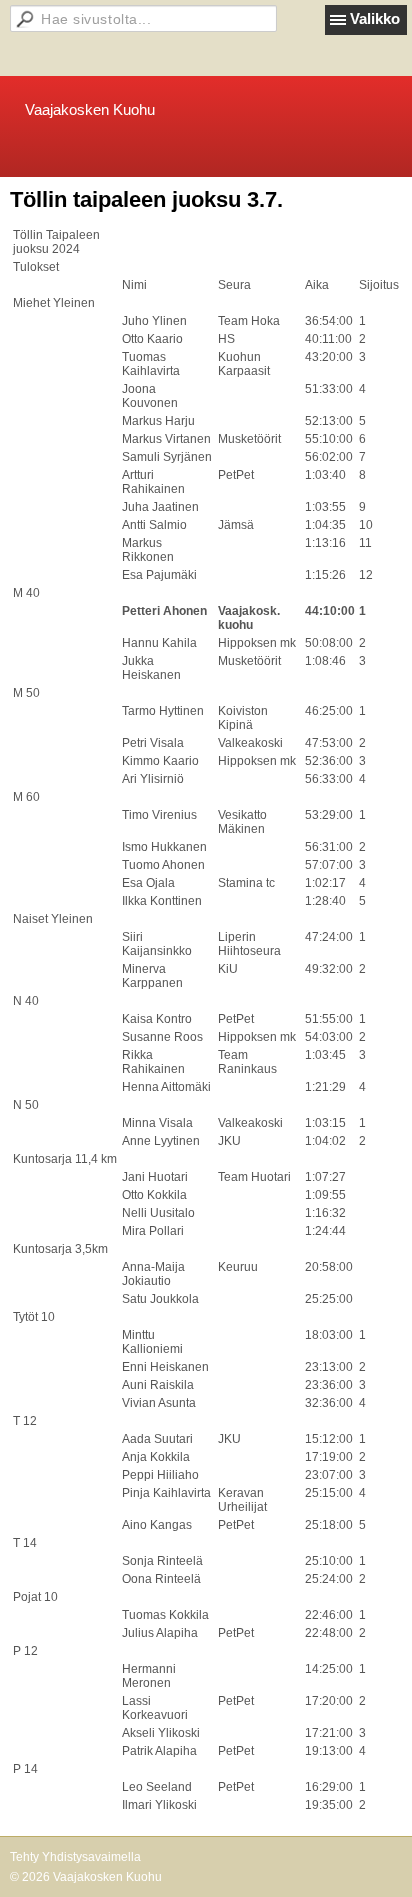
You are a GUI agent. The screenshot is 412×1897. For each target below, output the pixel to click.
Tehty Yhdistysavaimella (75, 1857)
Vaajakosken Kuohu (90, 109)
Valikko (375, 18)
